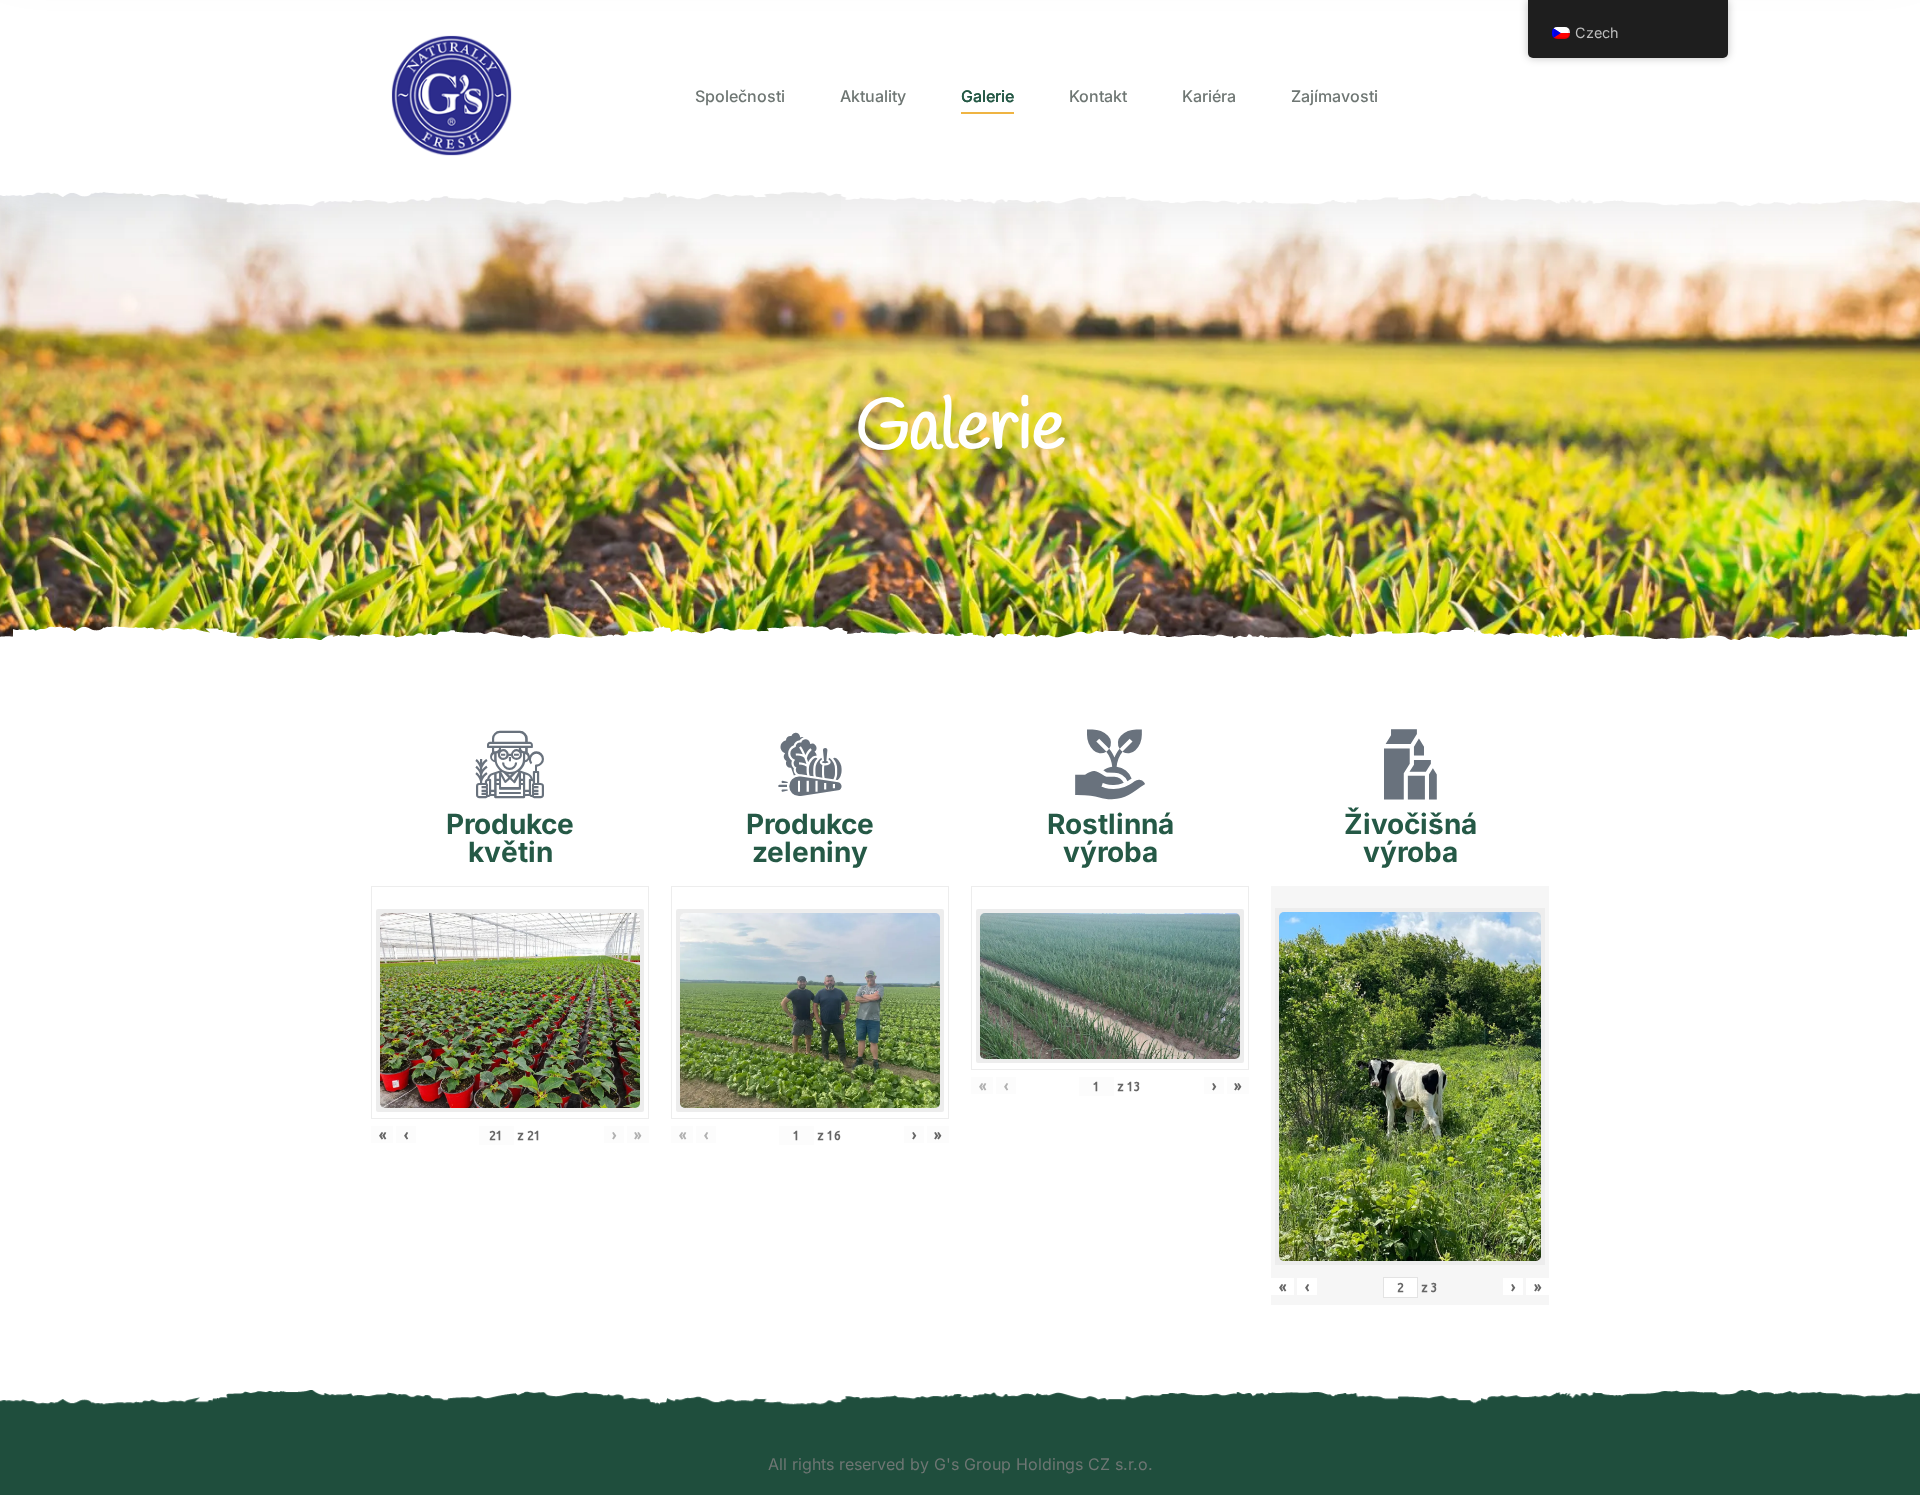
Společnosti (740, 96)
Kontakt (1098, 96)
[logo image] (451, 95)
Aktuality (873, 96)
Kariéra (1209, 96)
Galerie (987, 96)
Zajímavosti (1334, 96)
